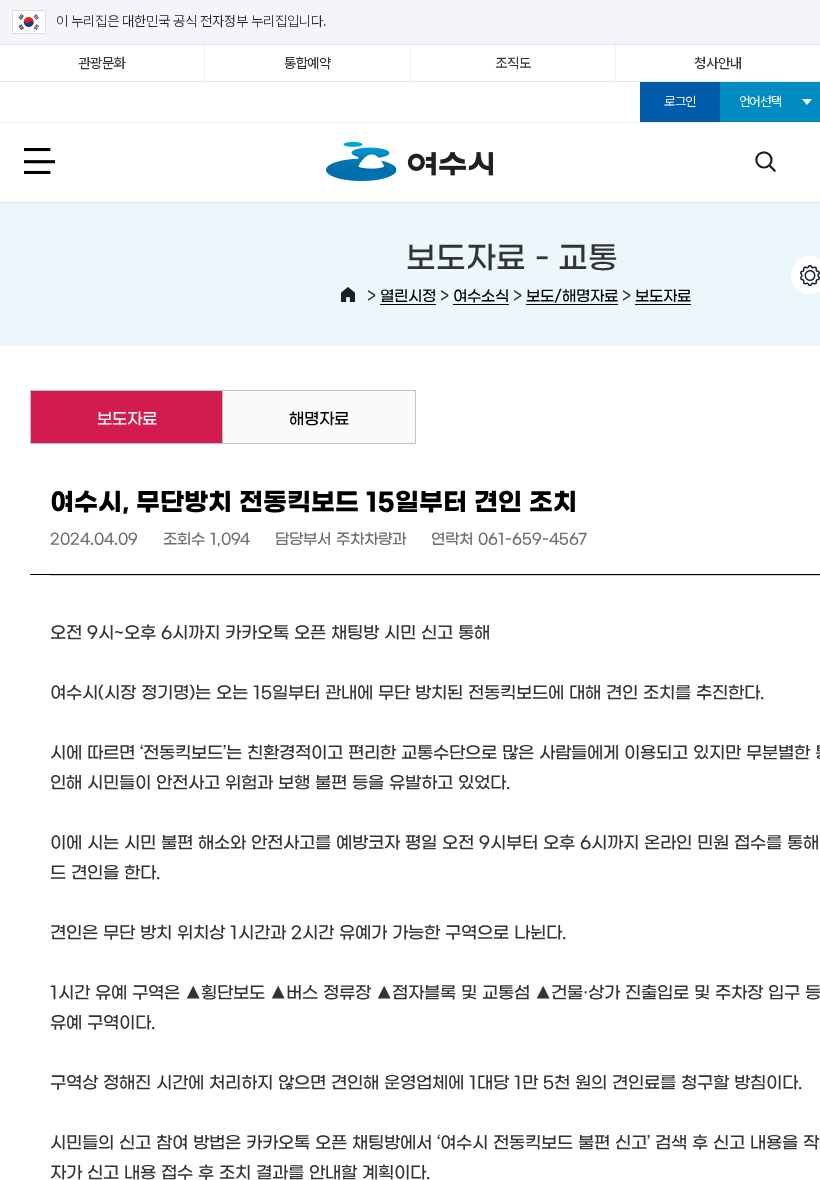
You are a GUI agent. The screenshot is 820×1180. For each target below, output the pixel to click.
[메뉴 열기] (61, 160)
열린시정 (408, 294)
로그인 (680, 101)
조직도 (512, 63)
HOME (348, 295)
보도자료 (663, 294)
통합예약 (307, 63)
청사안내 (717, 63)
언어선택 (760, 101)
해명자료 (319, 417)
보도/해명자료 (572, 294)
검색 (765, 160)
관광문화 (102, 63)
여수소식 (481, 294)
